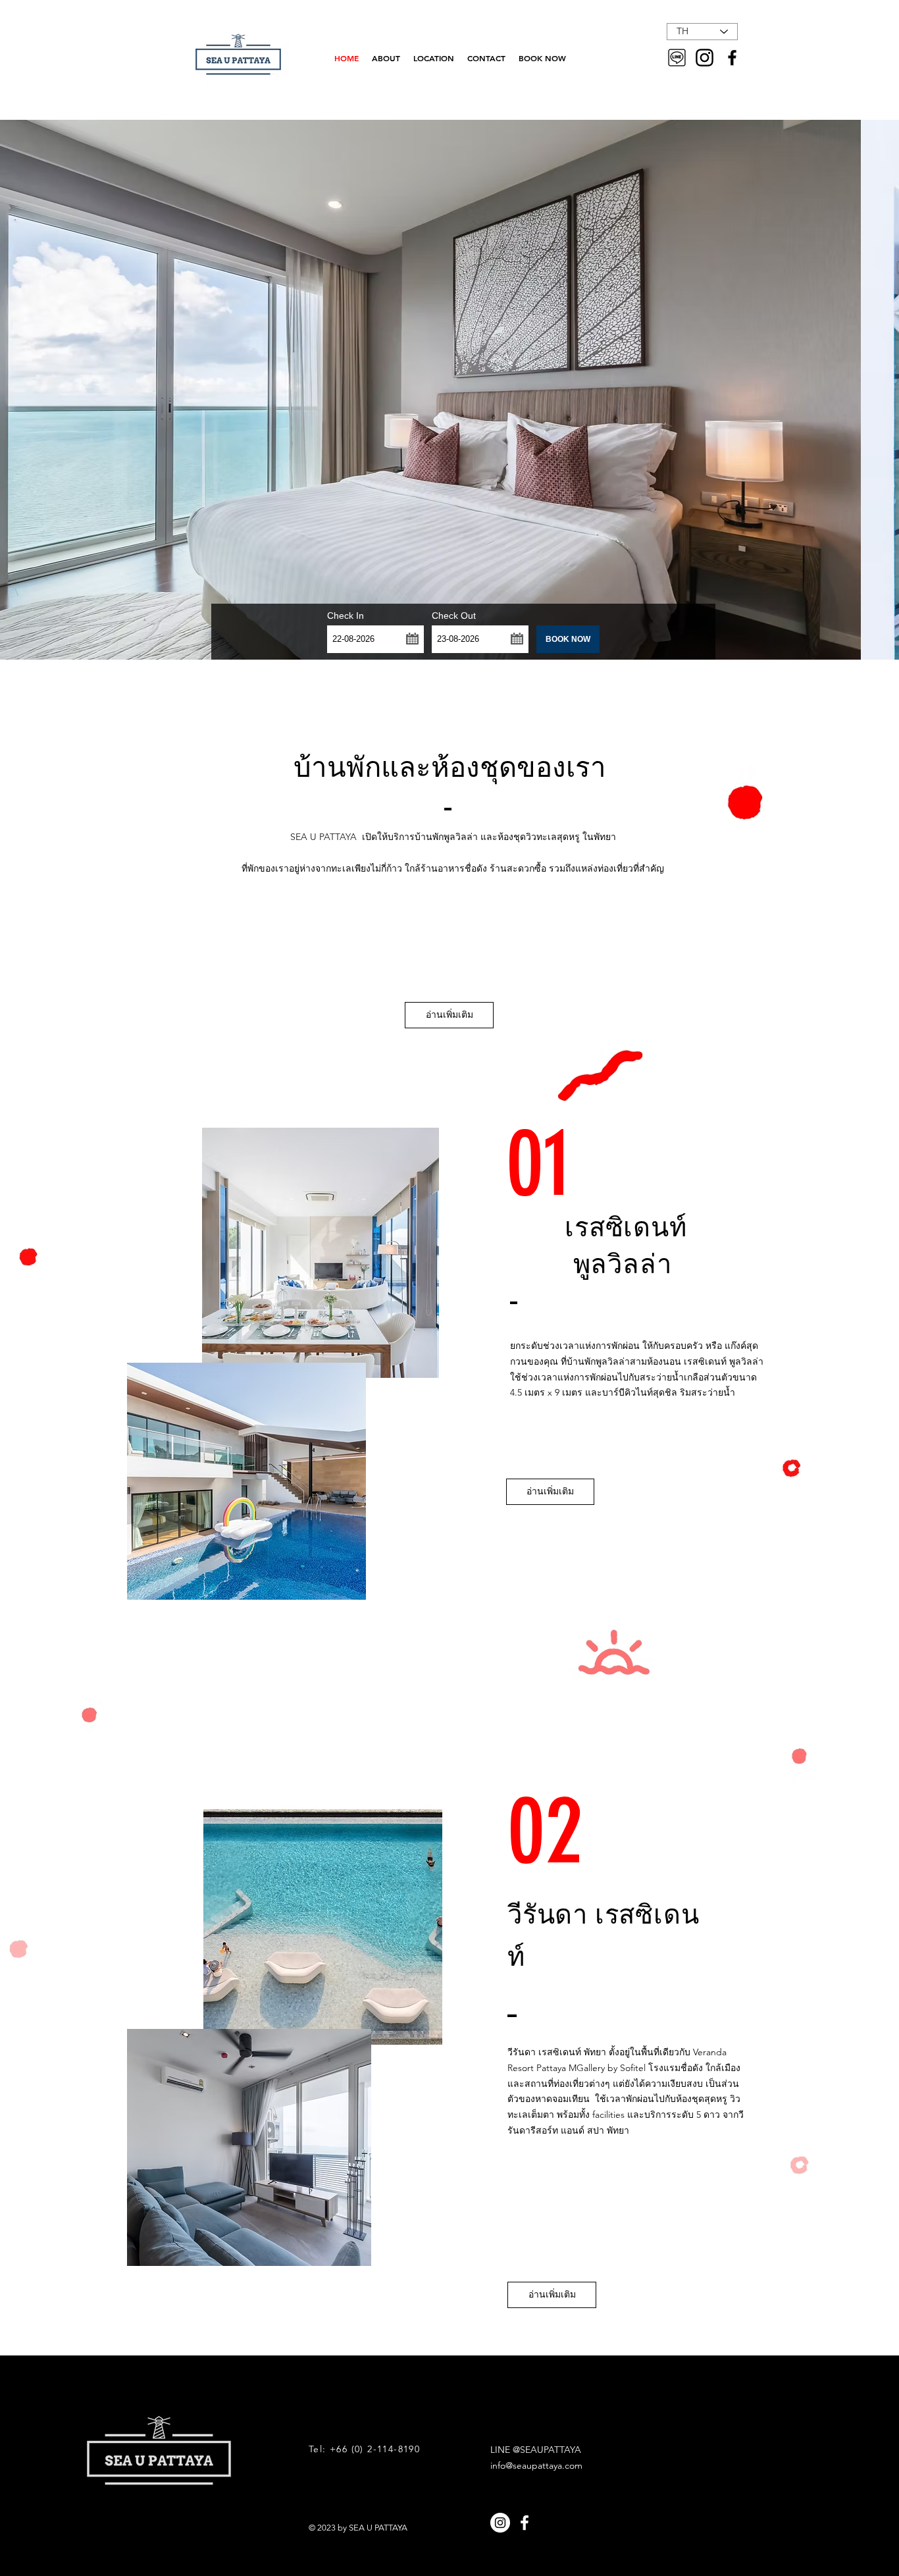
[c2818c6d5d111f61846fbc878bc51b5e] (705, 58)
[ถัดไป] (827, 390)
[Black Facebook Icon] (732, 58)
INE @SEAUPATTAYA (538, 2450)
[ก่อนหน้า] (72, 390)
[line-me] (677, 58)
